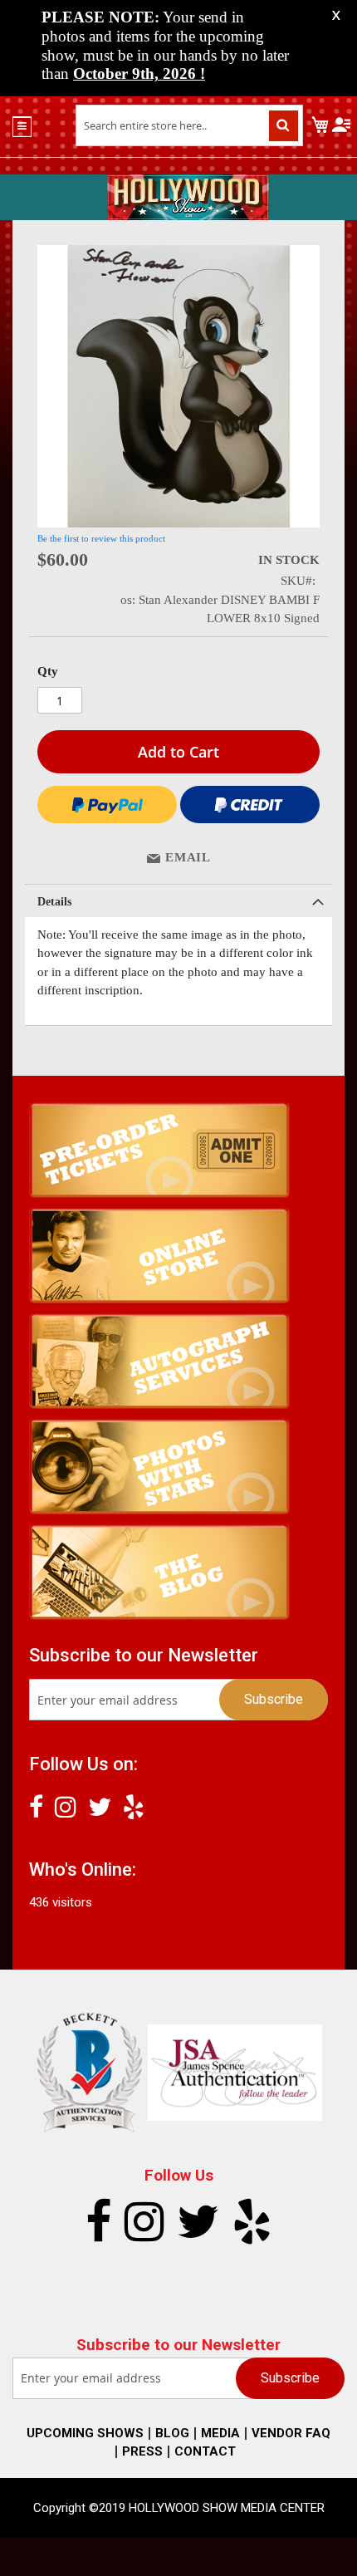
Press (142, 2451)
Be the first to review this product (101, 538)
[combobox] (190, 125)
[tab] (178, 900)
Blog (172, 2433)
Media (220, 2433)
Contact (205, 2451)
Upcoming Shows (85, 2433)
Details (54, 902)
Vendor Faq (291, 2433)
